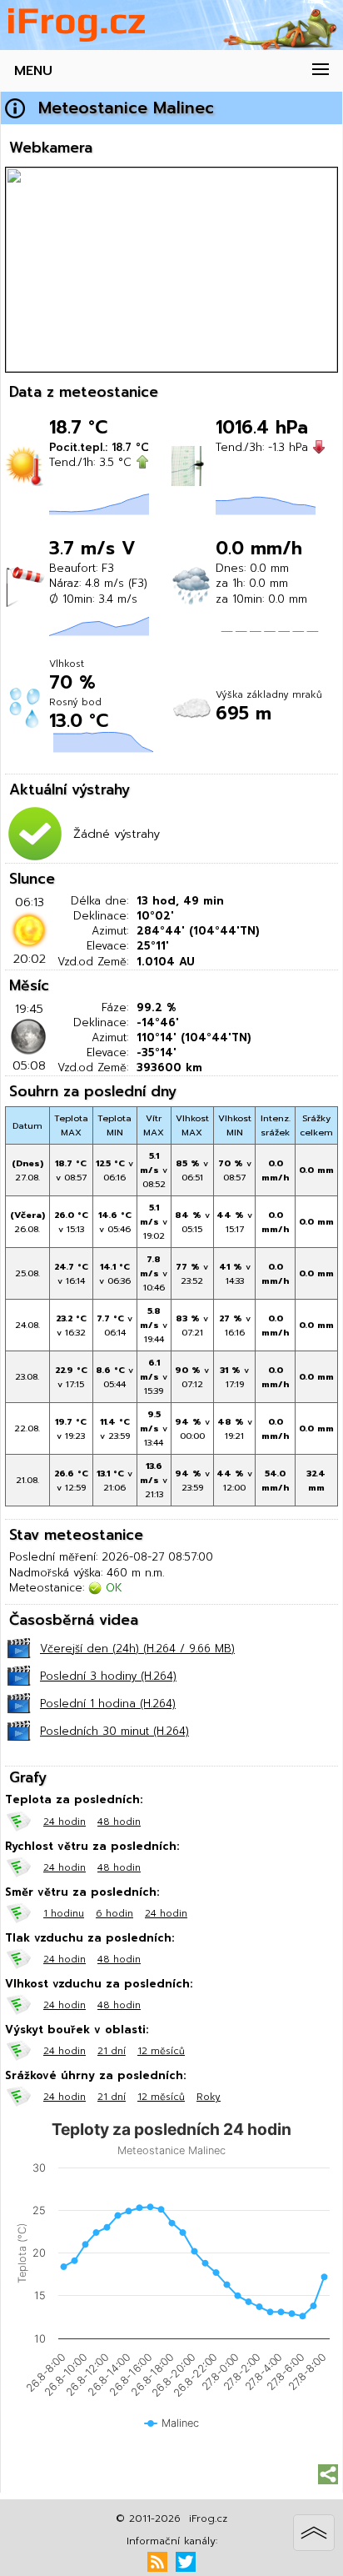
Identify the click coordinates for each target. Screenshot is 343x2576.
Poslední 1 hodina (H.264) (108, 1704)
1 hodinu (64, 1913)
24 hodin (65, 1822)
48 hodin (119, 1822)
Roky (209, 2097)
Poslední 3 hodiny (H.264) (108, 1676)
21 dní (112, 2051)
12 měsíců (161, 2051)
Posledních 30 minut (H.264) (114, 1731)
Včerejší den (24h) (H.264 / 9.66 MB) (137, 1649)
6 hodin (114, 1913)
